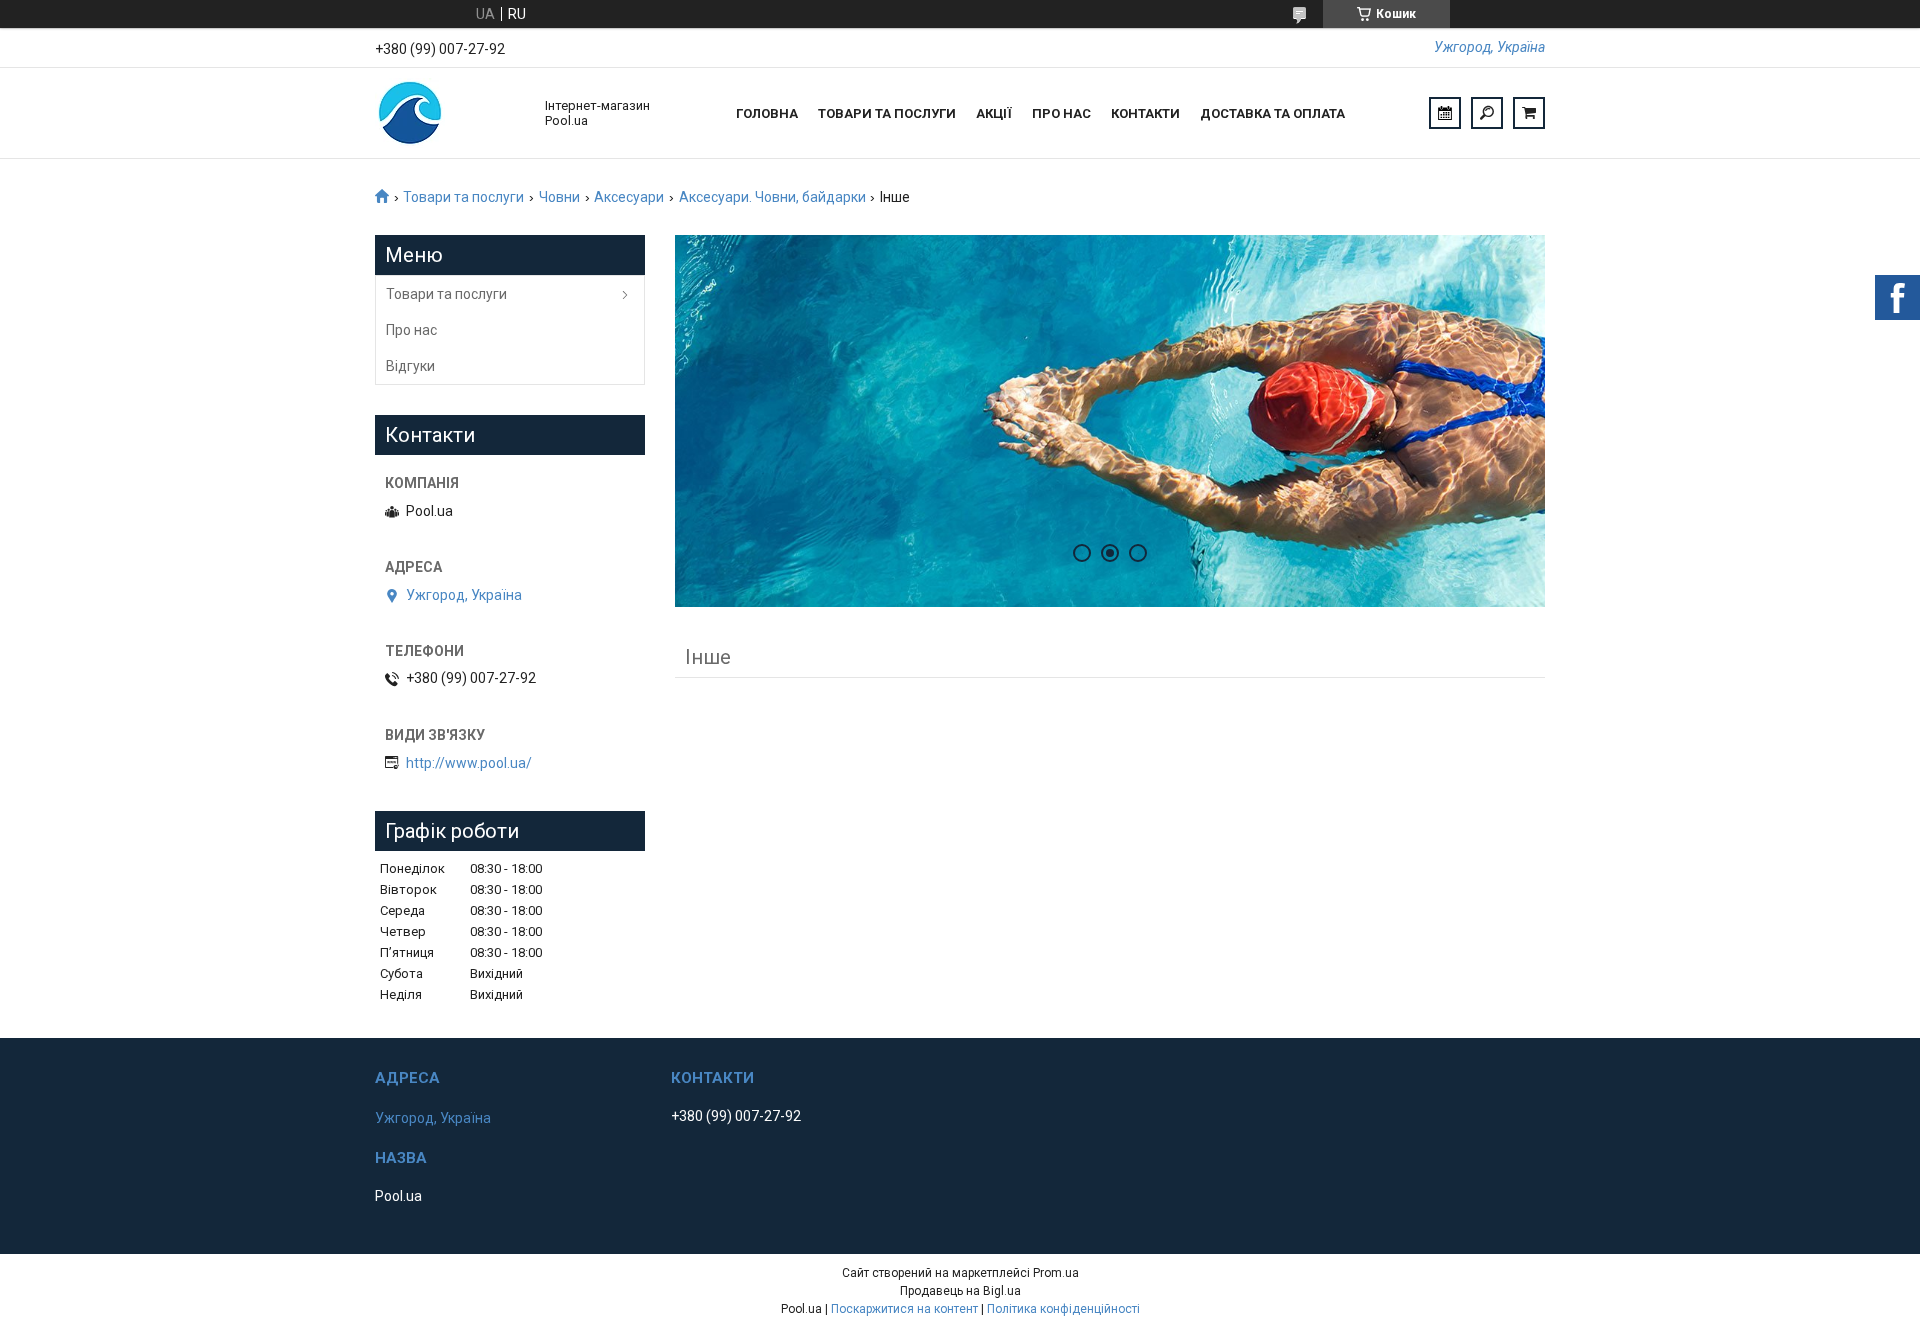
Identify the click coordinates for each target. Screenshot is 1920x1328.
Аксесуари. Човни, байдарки (772, 197)
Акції (994, 113)
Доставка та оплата (1272, 113)
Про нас (1061, 113)
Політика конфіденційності (1063, 1309)
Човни (559, 197)
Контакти (1145, 113)
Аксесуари (629, 197)
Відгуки (410, 366)
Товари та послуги (887, 113)
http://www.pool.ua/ (469, 763)
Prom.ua (1056, 1273)
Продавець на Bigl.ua (960, 1291)
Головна (767, 113)
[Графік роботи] (1445, 113)
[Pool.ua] (450, 113)
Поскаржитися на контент (904, 1309)
